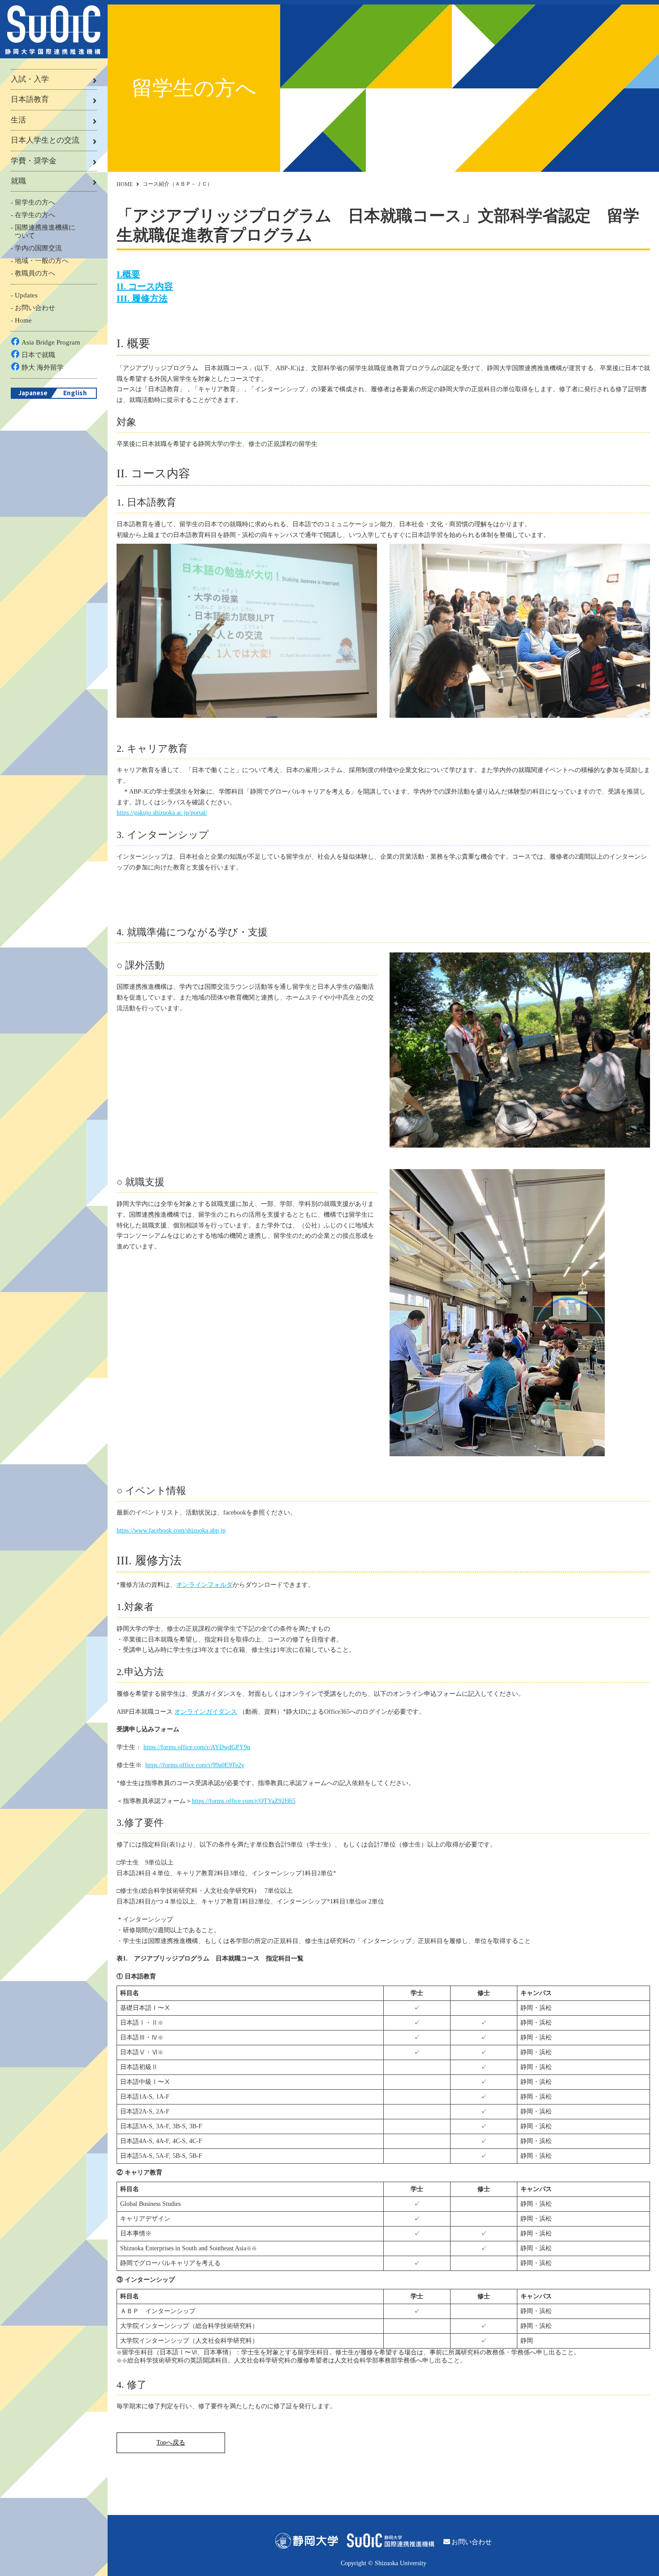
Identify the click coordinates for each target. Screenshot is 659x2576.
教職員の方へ (35, 273)
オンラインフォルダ (204, 1585)
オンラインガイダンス (206, 1712)
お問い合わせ (35, 308)
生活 (18, 120)
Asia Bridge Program (51, 342)
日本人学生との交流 (45, 140)
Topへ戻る (171, 2443)
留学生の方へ (35, 202)
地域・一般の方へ (42, 261)
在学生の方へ (35, 215)
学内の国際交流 (38, 248)
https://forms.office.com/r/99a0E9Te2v (195, 1765)
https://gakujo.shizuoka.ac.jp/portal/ (162, 813)
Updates (26, 295)
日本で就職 (38, 355)
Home (23, 320)
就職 (18, 181)
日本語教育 (30, 99)
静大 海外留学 (43, 367)
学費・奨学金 (34, 161)
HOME (125, 184)
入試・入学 (30, 79)
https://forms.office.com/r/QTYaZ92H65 (244, 1801)
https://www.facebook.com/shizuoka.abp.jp (171, 1530)
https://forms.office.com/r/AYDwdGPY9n (197, 1747)
